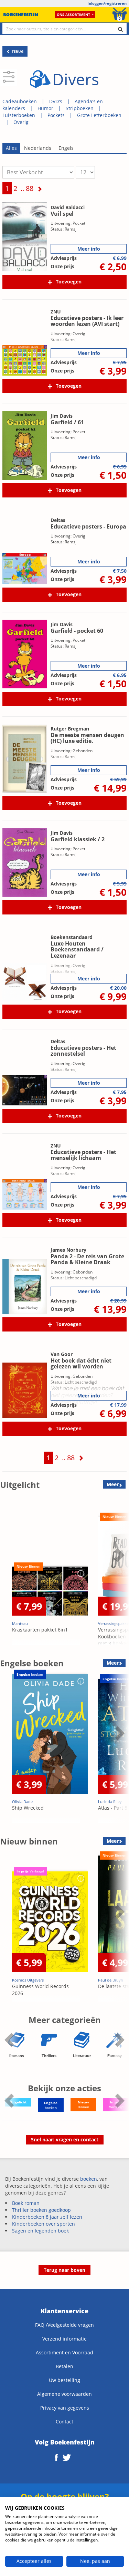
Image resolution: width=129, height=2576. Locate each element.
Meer (113, 1484)
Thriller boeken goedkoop (41, 2210)
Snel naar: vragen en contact (65, 2139)
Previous (7, 1572)
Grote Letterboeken (99, 115)
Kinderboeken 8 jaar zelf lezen (47, 2217)
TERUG (17, 51)
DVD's (56, 101)
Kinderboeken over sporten (44, 2224)
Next (119, 1572)
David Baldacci (68, 207)
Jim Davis (62, 416)
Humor (45, 108)
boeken (89, 2179)
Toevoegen (69, 282)
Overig (21, 122)
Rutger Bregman (70, 729)
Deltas (58, 520)
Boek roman (26, 2203)
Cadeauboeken (20, 101)
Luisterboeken (19, 115)
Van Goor (62, 1354)
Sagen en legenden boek (40, 2231)
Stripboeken (80, 108)
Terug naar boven (64, 2270)
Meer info (89, 249)
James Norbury (68, 1250)
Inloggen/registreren (107, 3)
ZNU (56, 312)
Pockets (56, 115)
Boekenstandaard (72, 937)
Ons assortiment (73, 14)
